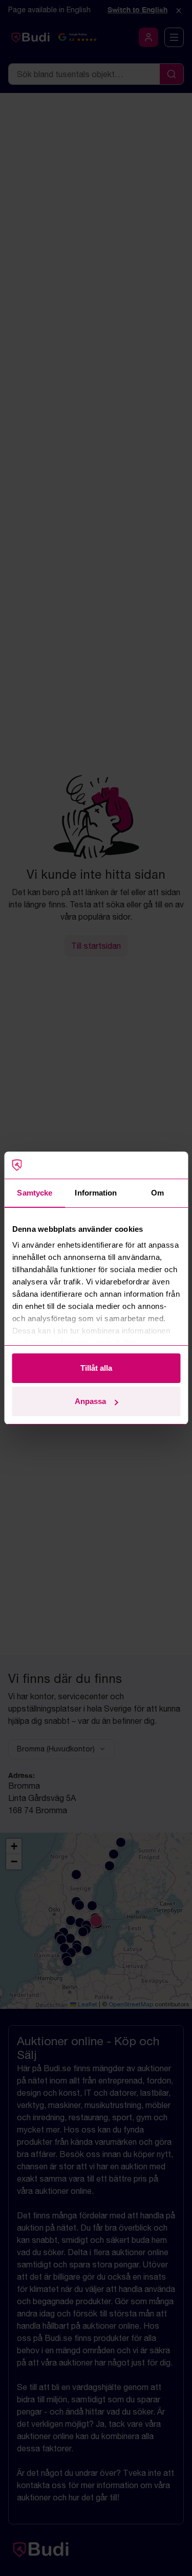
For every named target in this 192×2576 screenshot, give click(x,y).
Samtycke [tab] (35, 1193)
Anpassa (90, 1401)
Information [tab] (96, 1193)
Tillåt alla (96, 1368)
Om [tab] (157, 1193)
